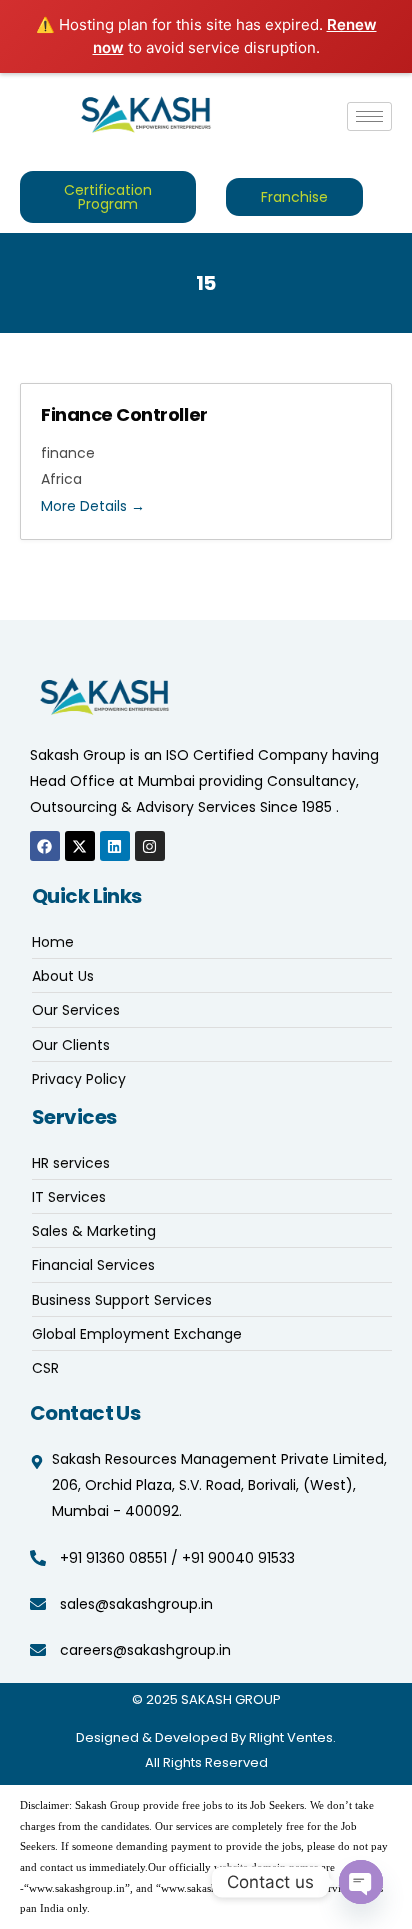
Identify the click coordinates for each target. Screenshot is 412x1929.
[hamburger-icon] (369, 116)
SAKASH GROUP (231, 1699)
